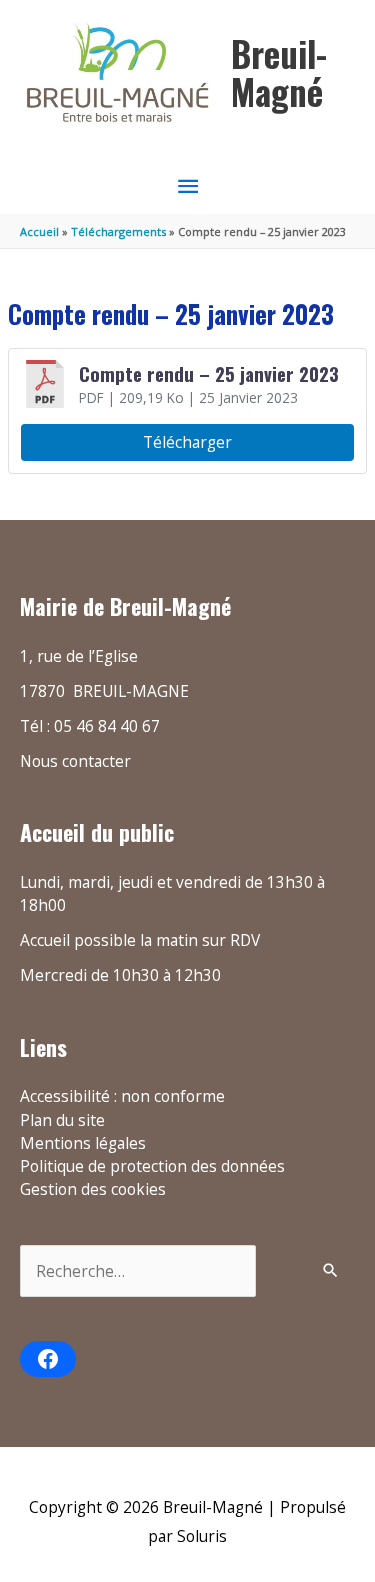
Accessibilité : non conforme (122, 1096)
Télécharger (187, 442)
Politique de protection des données (152, 1166)
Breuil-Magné (279, 72)
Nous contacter (75, 761)
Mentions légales (83, 1143)
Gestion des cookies (93, 1189)
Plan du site (62, 1120)
